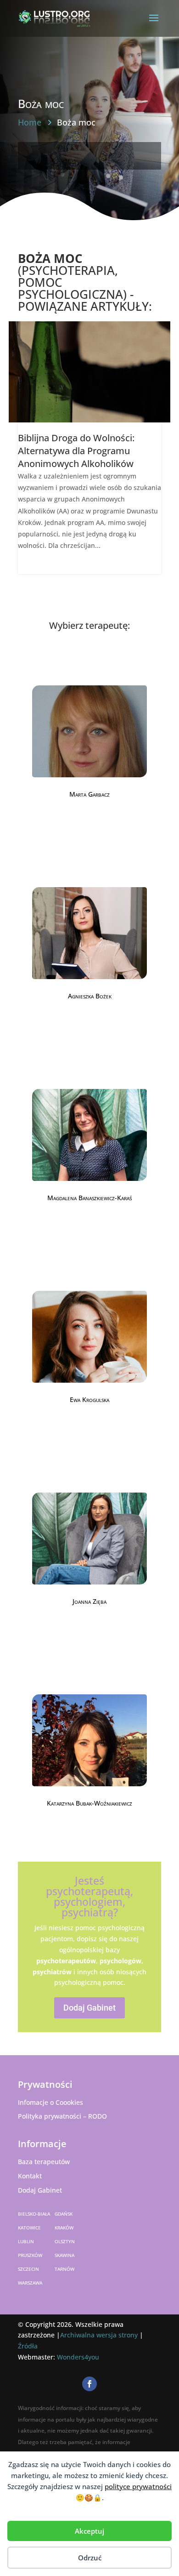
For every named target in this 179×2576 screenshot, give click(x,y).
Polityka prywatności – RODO (62, 2116)
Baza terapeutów (44, 2162)
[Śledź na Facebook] (89, 2384)
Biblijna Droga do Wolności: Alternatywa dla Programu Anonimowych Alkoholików (76, 451)
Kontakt (30, 2176)
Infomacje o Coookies (50, 2102)
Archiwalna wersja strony (99, 2335)
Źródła (28, 2346)
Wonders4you (78, 2357)
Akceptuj (89, 2531)
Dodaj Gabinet (89, 2008)
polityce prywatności (138, 2486)
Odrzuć (90, 2558)
